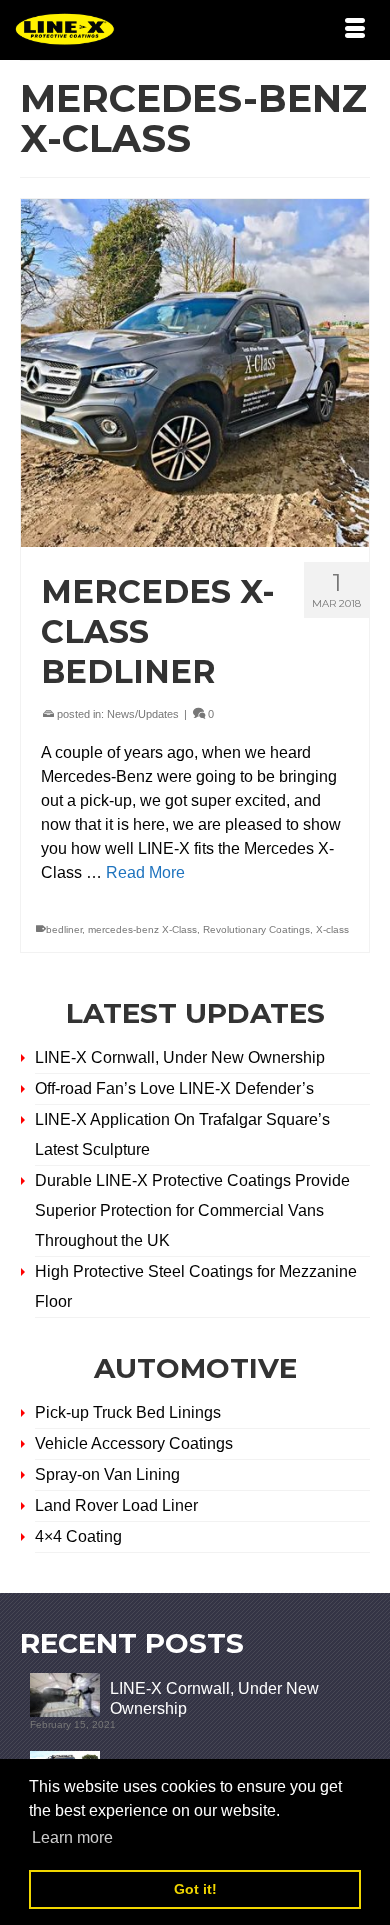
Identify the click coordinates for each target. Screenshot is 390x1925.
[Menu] (355, 30)
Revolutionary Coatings (256, 929)
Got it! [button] (195, 1889)
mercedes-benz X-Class (142, 929)
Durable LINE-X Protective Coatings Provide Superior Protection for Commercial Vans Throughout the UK (192, 1210)
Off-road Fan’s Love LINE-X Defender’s (174, 1088)
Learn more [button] (72, 1837)
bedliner (64, 929)
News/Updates (143, 714)
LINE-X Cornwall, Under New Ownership (180, 1057)
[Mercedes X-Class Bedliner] (195, 373)
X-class (332, 929)
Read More (145, 872)
